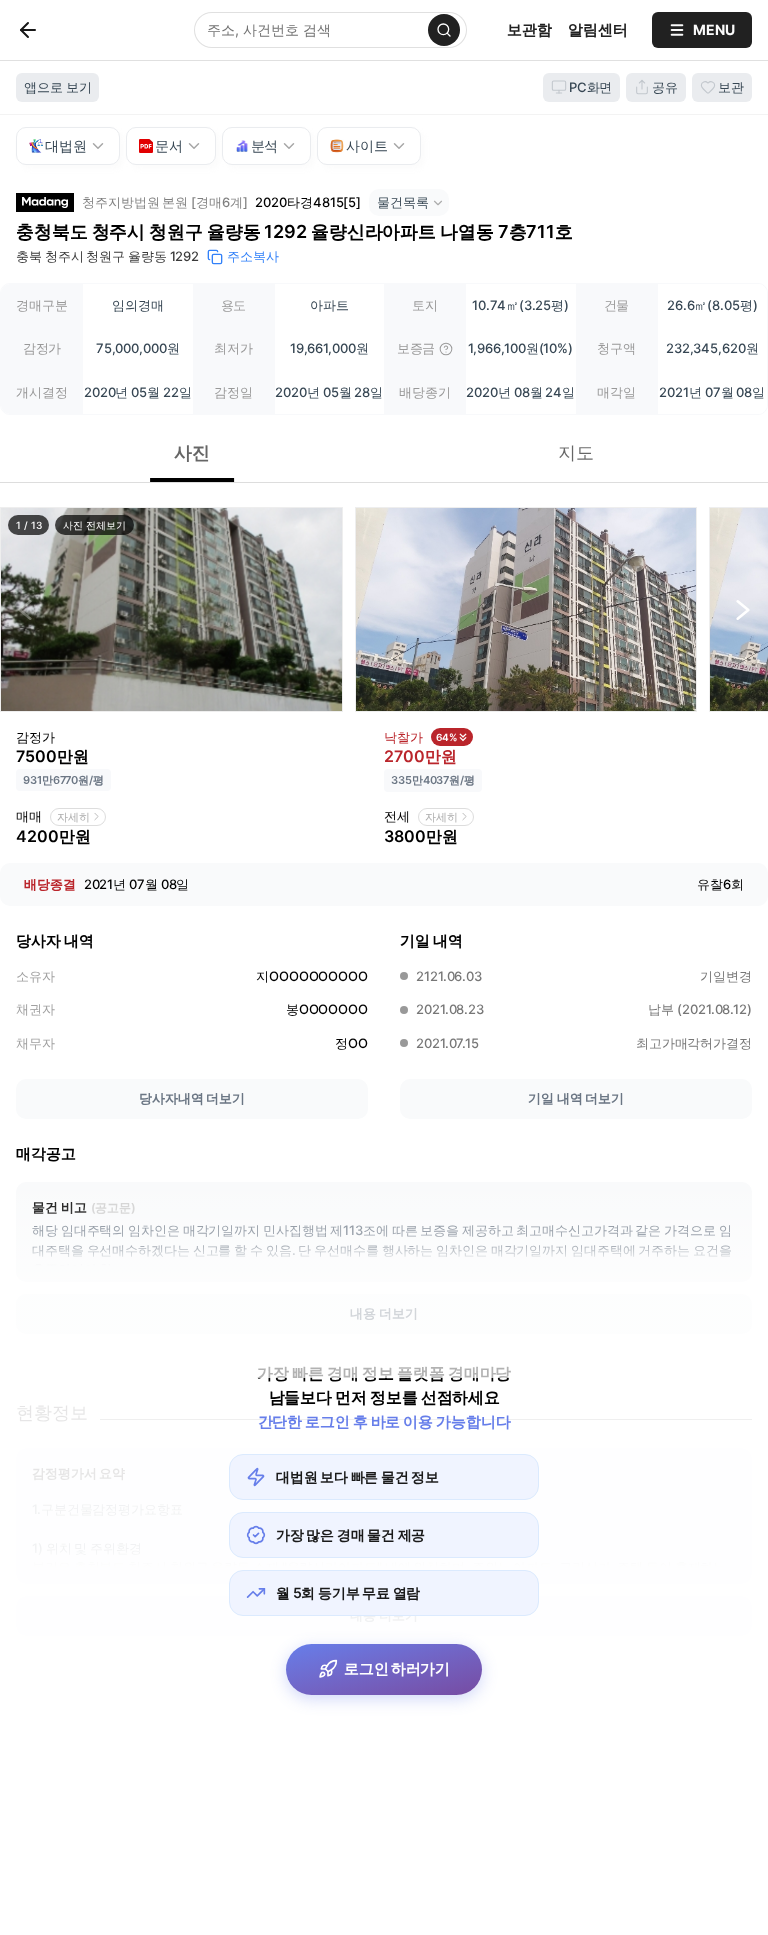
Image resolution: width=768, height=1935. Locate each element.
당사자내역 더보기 (192, 1098)
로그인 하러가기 (397, 1668)
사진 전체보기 (94, 525)
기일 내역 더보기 (576, 1098)
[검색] (444, 30)
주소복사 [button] (253, 256)
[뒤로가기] (61, 30)
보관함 (529, 29)
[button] (171, 609)
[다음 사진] (743, 610)
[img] (446, 349)
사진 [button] (192, 452)
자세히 (73, 817)
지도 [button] (576, 452)
